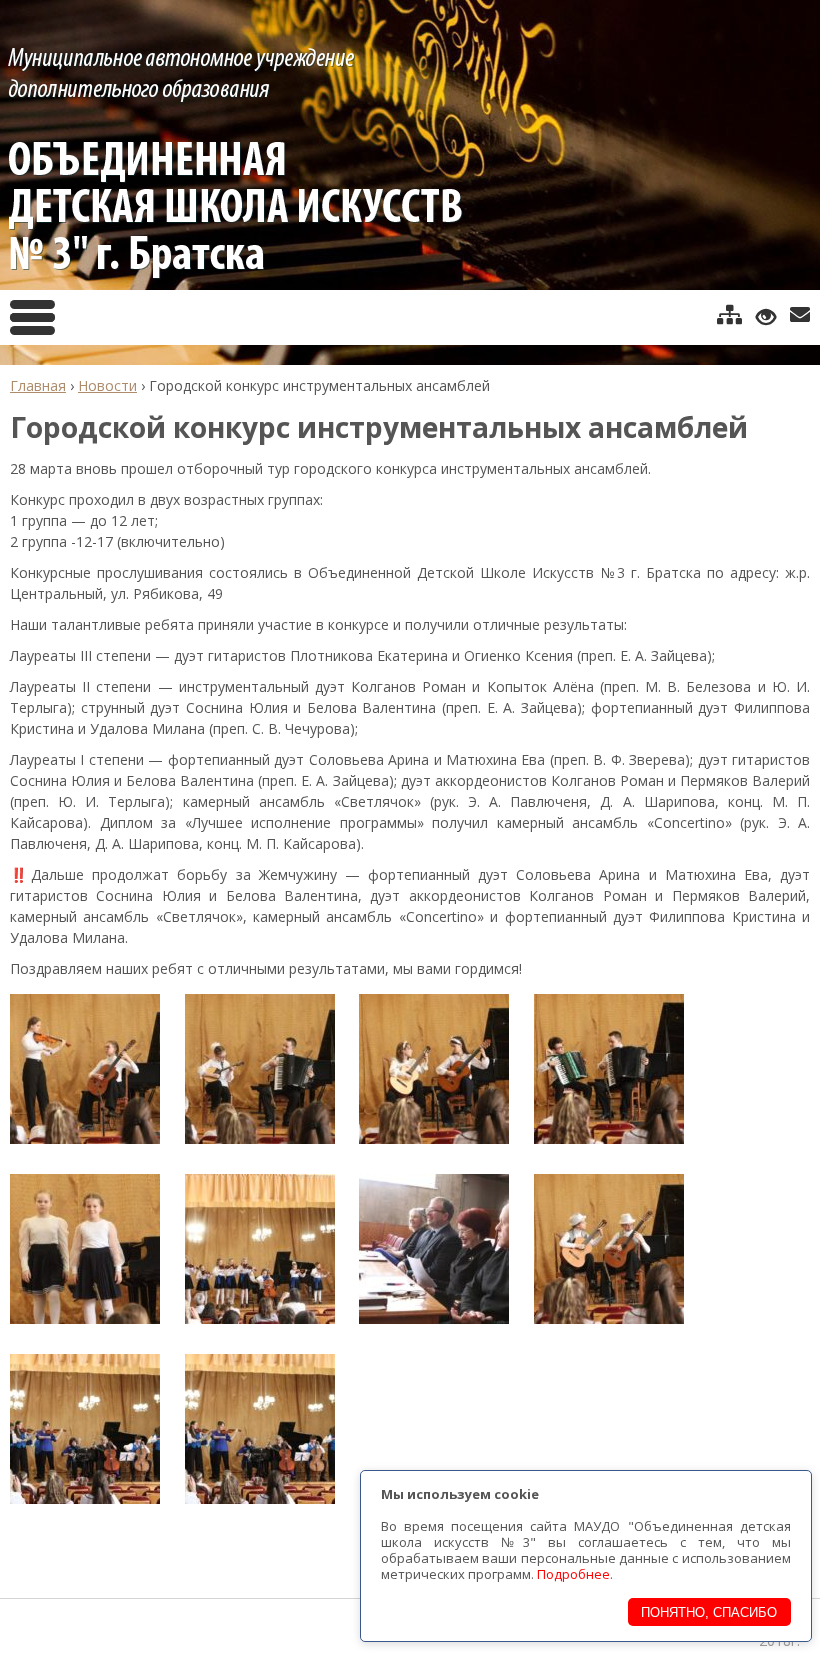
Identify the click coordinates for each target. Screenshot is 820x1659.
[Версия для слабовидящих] (766, 316)
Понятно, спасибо (709, 1612)
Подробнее (573, 1574)
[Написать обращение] (800, 315)
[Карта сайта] (729, 315)
